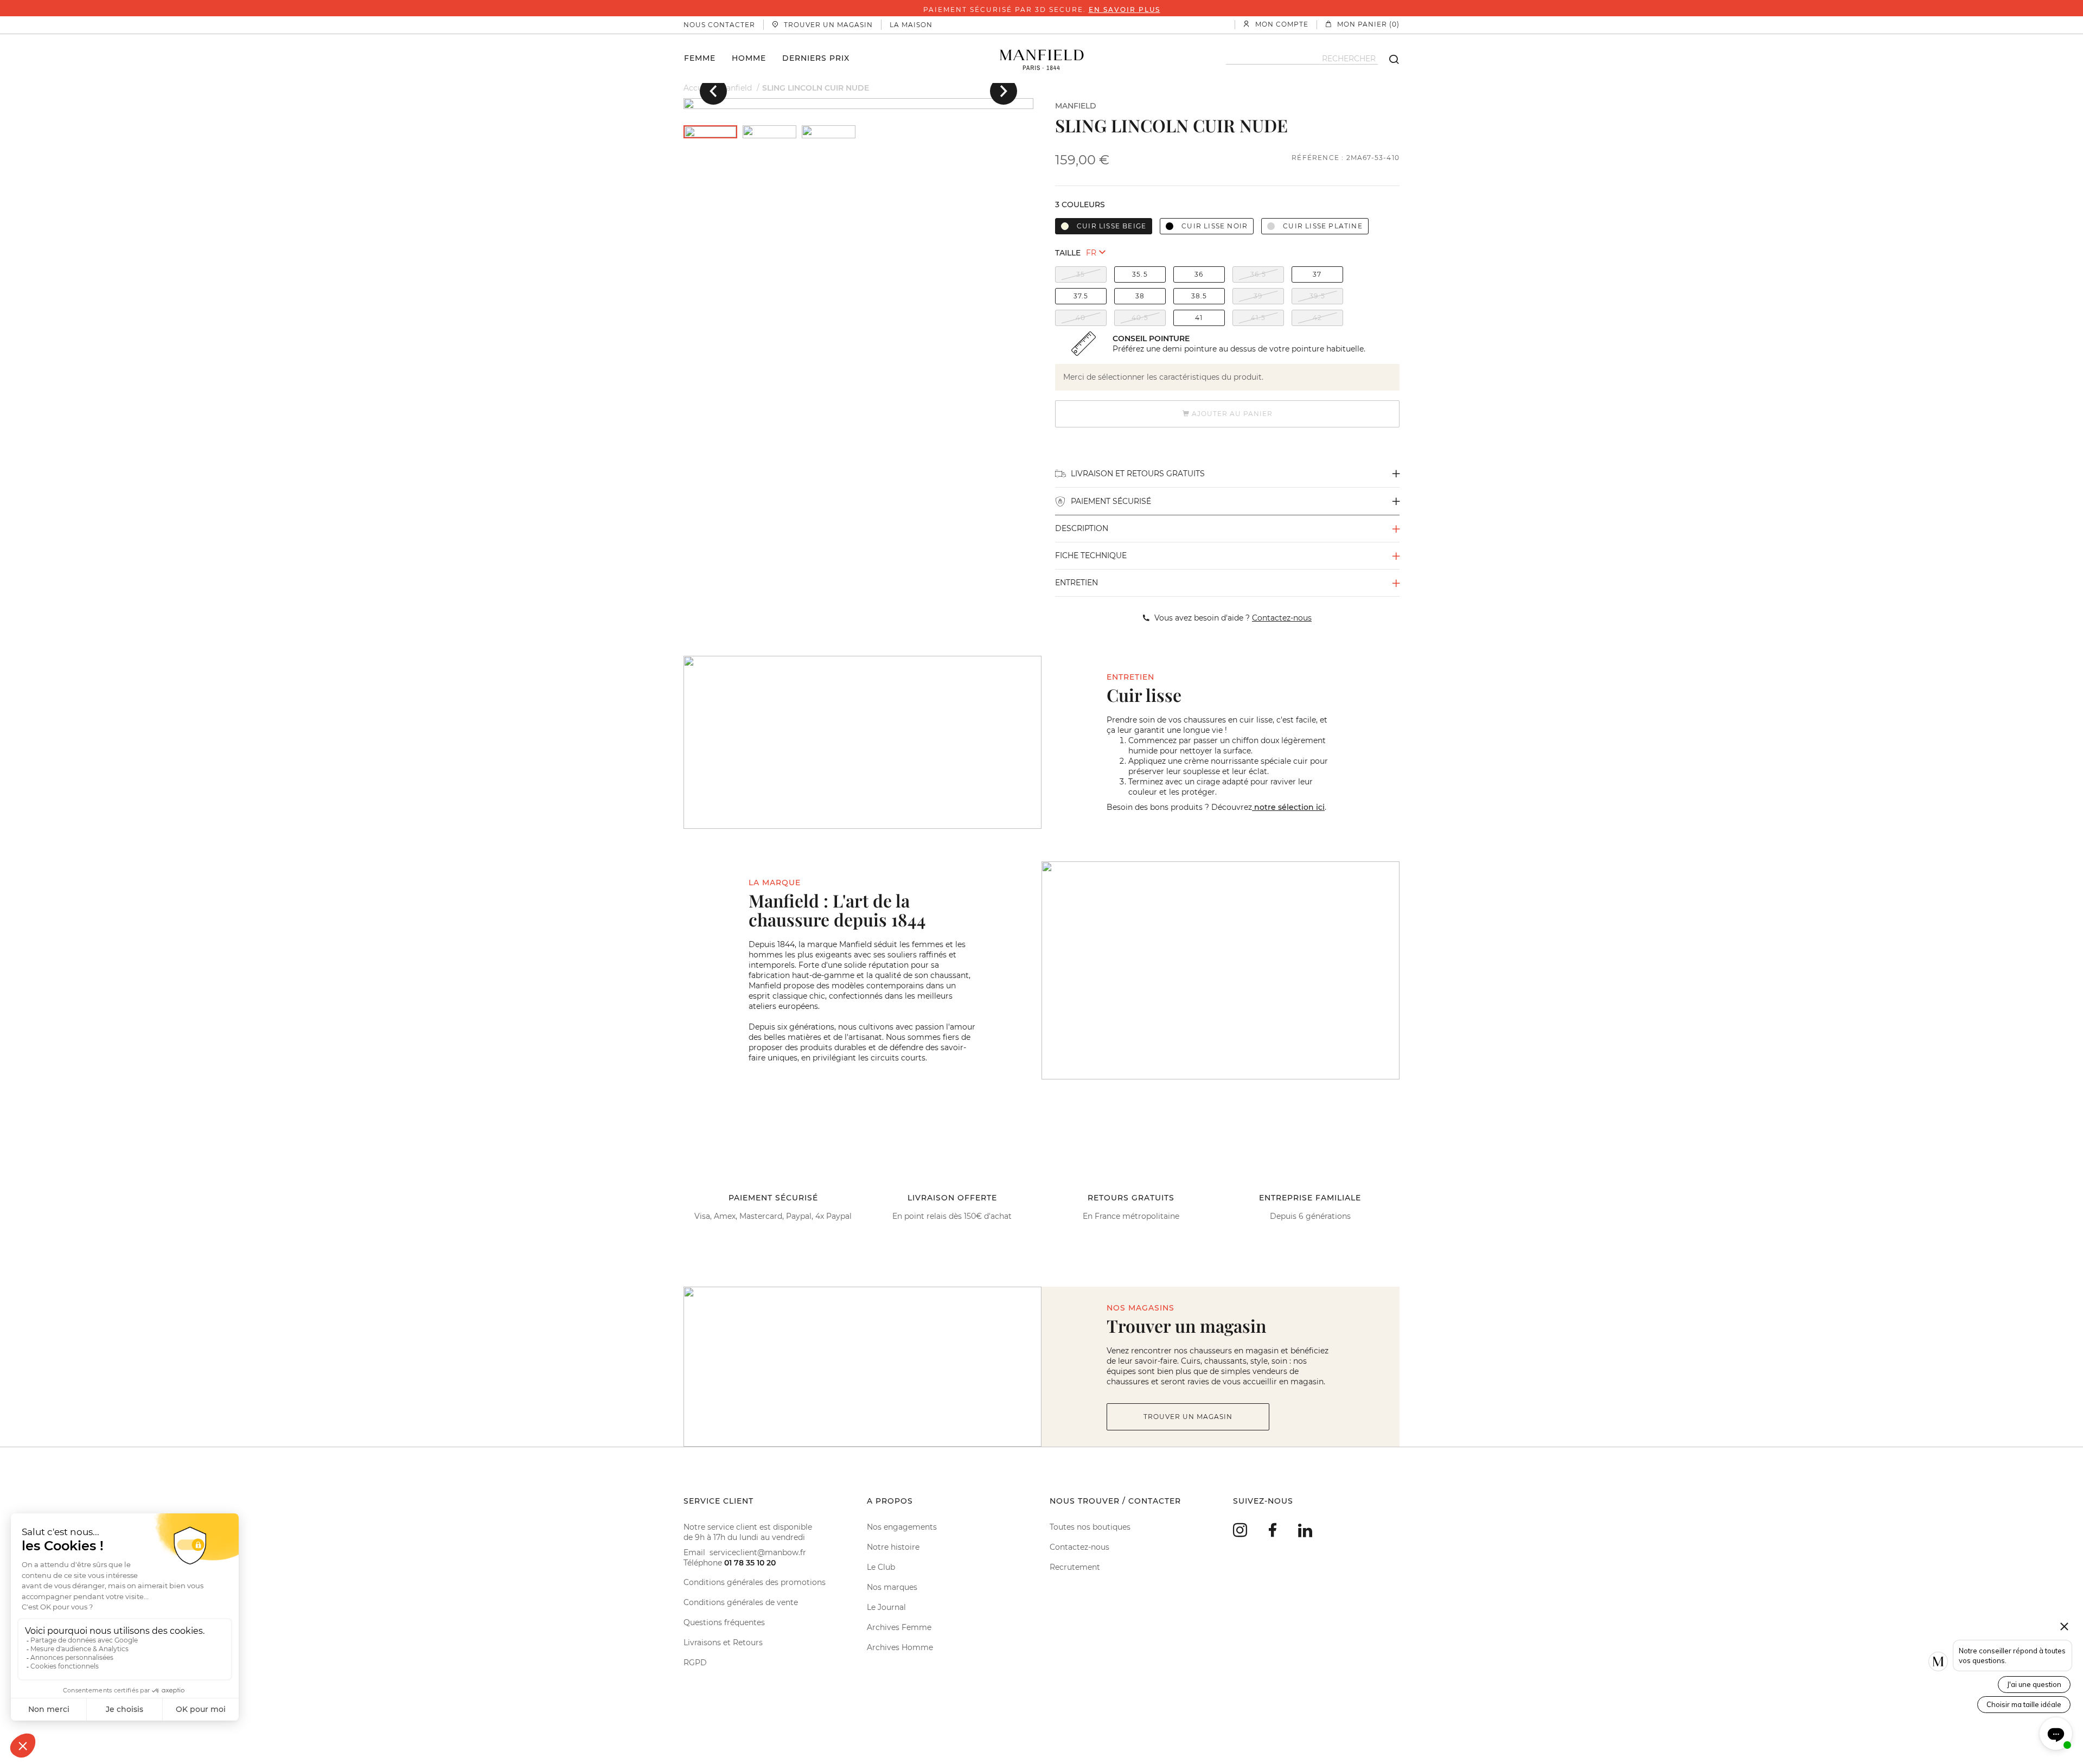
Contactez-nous (1079, 1547)
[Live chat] (2056, 1734)
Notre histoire (893, 1547)
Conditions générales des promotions (755, 1582)
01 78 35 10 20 (750, 1563)
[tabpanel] (858, 104)
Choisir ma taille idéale (2024, 1704)
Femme (700, 57)
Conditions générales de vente (741, 1602)
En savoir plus (1124, 9)
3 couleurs (1080, 204)
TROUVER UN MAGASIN (1188, 1417)
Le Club (881, 1567)
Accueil (697, 88)
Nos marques (892, 1587)
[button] (713, 91)
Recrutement (1075, 1567)
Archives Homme (900, 1647)
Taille (1068, 253)
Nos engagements (902, 1527)
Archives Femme (899, 1627)
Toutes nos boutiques (1090, 1527)
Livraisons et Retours (723, 1642)
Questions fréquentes (724, 1622)
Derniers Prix (816, 57)
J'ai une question (2034, 1684)
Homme (749, 57)
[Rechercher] (1389, 59)
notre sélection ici (1288, 807)
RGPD (695, 1663)
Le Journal (886, 1607)
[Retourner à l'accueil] (1042, 59)
